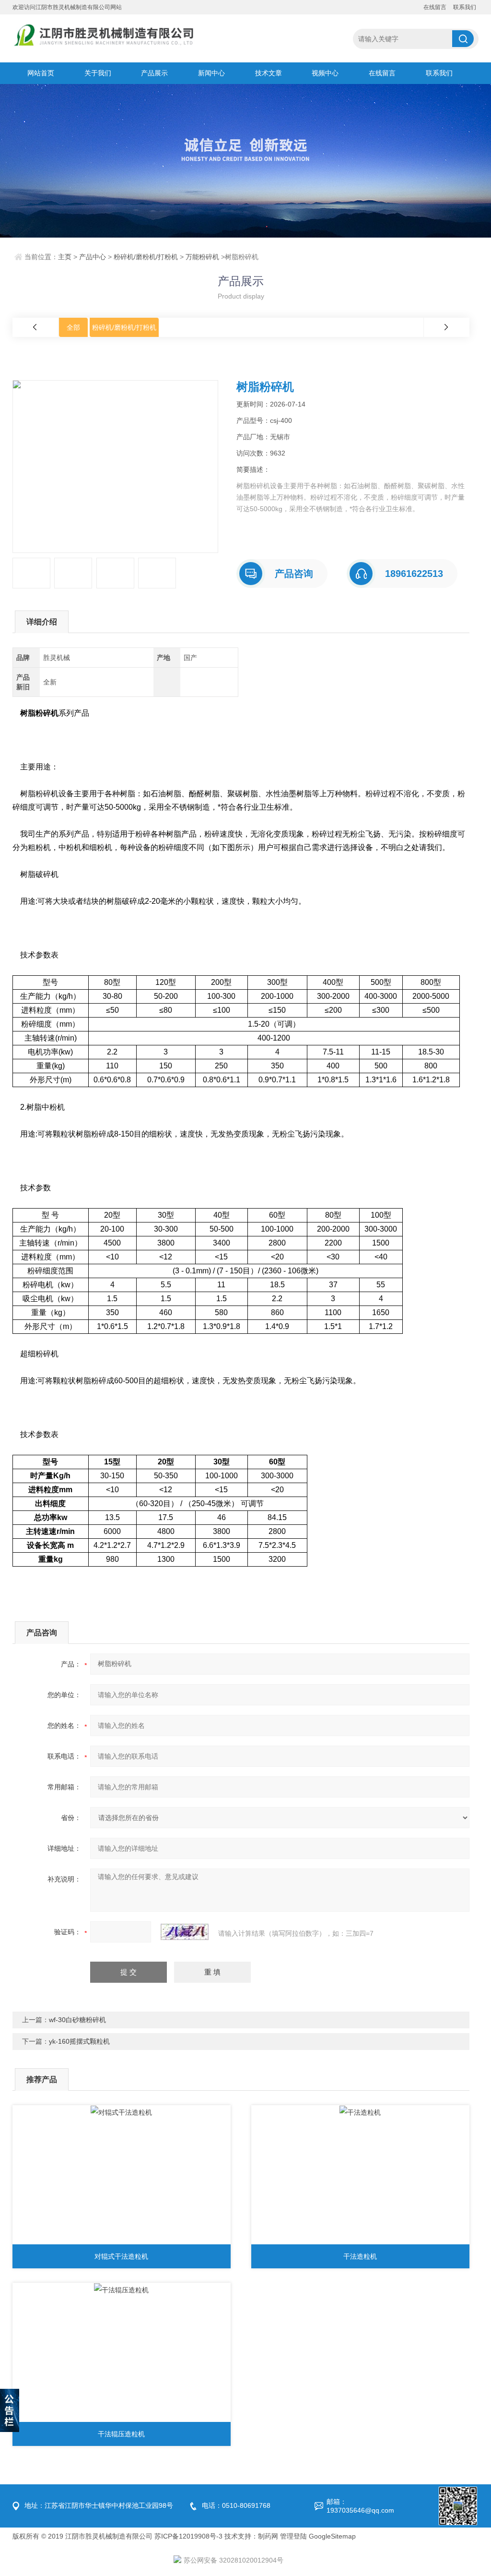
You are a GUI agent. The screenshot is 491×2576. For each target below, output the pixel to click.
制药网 (268, 2536)
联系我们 (465, 7)
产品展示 (154, 73)
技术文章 (269, 73)
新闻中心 (211, 73)
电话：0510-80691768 (236, 2505)
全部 (73, 327)
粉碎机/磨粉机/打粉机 (146, 257)
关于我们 (98, 73)
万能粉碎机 (202, 257)
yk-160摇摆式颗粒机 (79, 2041)
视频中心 (325, 73)
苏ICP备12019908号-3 (188, 2536)
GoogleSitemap (332, 2536)
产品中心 (93, 257)
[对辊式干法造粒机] (122, 2177)
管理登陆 (293, 2536)
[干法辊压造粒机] (122, 2355)
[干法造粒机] (360, 2177)
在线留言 (435, 7)
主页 (65, 257)
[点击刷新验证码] (185, 1932)
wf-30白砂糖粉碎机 (77, 2020)
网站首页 (41, 73)
